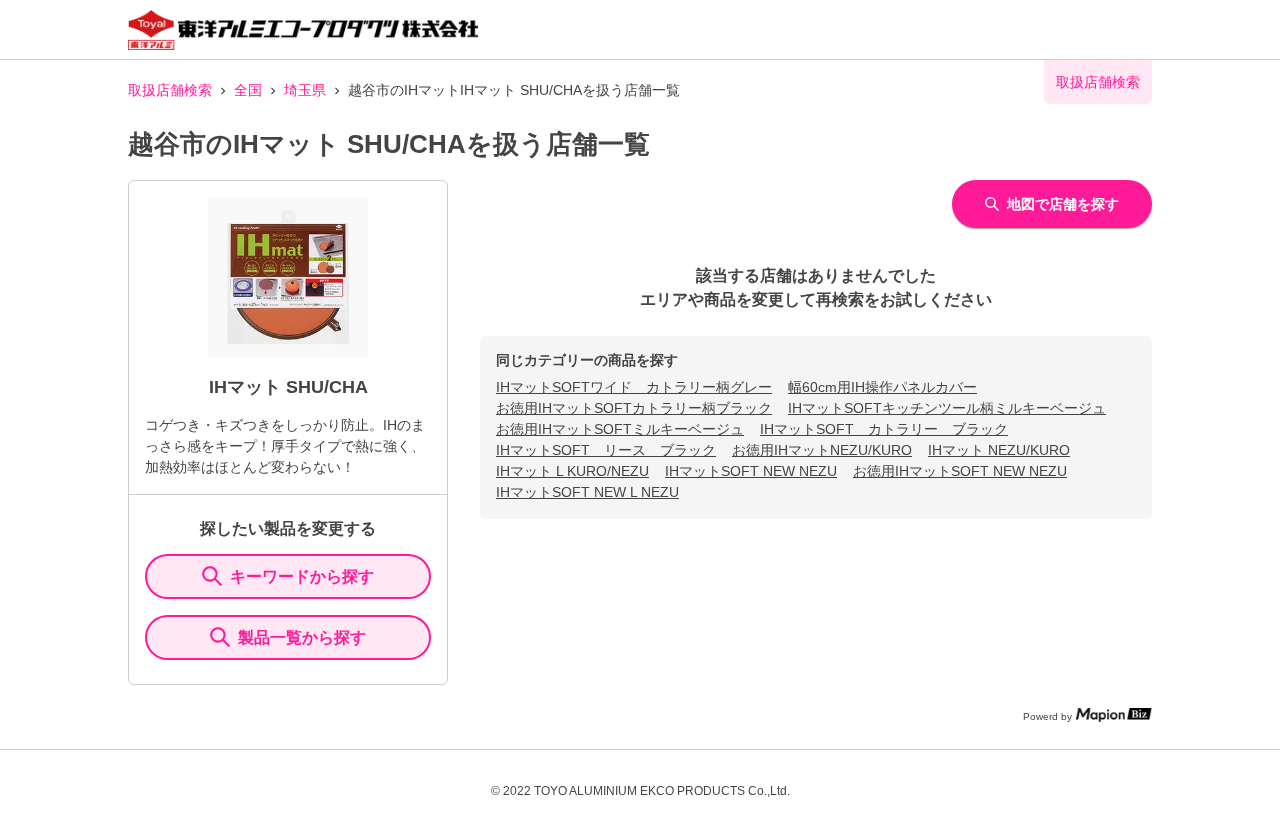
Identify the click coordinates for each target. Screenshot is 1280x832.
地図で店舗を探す (1063, 204)
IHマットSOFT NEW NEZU (751, 471)
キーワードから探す (302, 576)
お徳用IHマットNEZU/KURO (822, 450)
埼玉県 (305, 90)
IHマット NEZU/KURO (999, 450)
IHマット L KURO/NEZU (572, 471)
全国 (248, 90)
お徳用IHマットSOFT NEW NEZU (960, 471)
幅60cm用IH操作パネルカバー (882, 387)
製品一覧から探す (302, 637)
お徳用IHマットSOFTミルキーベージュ (620, 429)
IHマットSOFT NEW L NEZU (587, 492)
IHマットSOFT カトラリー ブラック (884, 429)
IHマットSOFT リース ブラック (606, 450)
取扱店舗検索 (170, 90)
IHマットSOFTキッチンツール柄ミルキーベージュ (947, 408)
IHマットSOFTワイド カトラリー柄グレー (634, 387)
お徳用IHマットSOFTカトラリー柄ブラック (634, 408)
